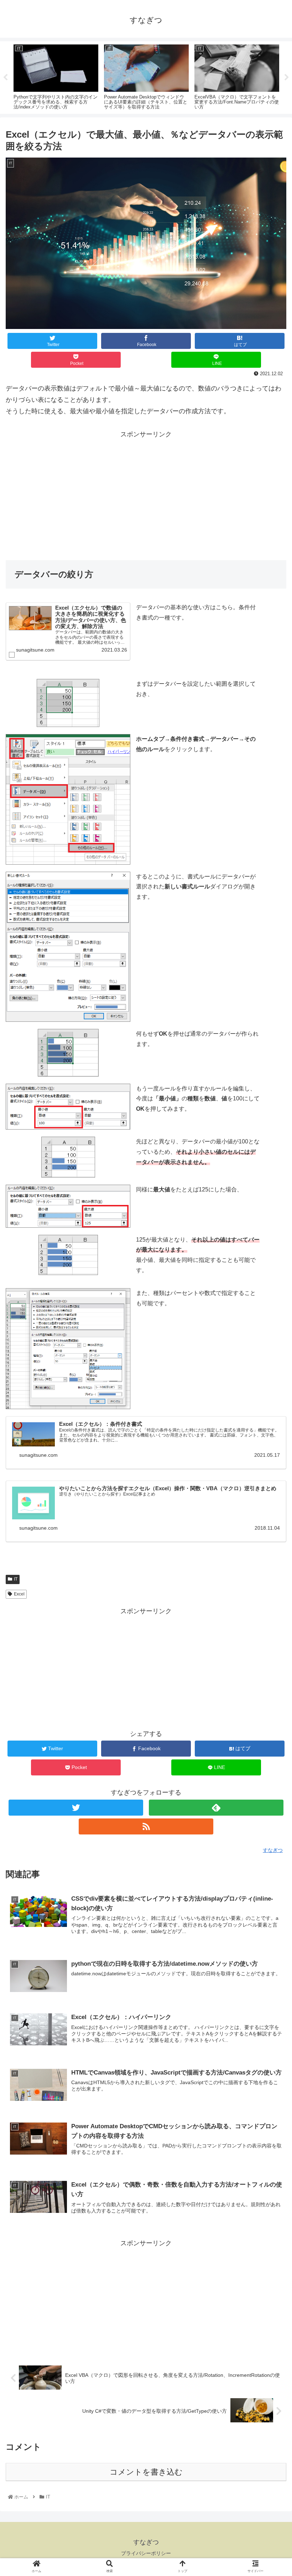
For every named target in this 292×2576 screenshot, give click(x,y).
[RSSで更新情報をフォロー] (146, 1826)
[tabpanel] (56, 76)
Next (287, 78)
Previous (5, 78)
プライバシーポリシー (146, 2553)
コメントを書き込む (146, 2472)
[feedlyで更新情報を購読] (216, 1808)
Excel (19, 1594)
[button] (270, 1361)
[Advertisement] (146, 490)
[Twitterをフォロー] (76, 1808)
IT (16, 1579)
